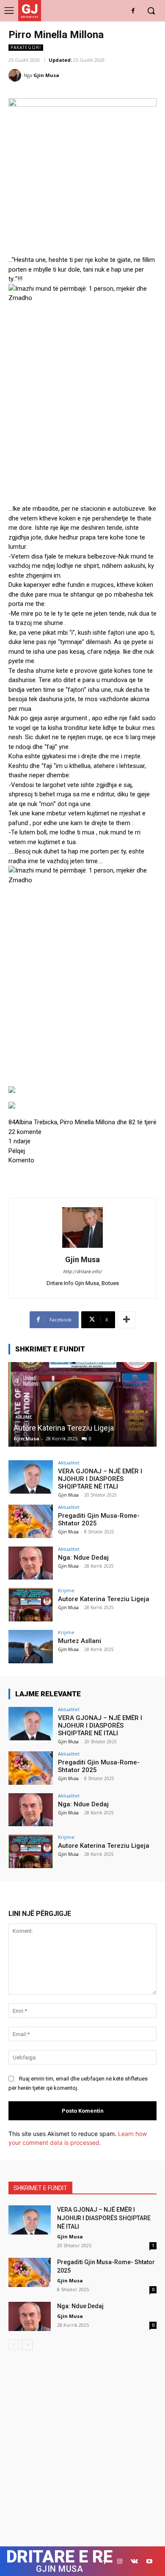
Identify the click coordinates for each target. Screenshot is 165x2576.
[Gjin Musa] (16, 75)
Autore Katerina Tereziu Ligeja (64, 1428)
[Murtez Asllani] (31, 1647)
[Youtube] (149, 2561)
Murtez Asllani (80, 1641)
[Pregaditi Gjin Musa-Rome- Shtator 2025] (31, 1521)
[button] (82, 1107)
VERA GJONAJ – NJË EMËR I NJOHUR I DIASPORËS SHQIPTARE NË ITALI (100, 1479)
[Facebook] (133, 11)
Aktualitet (69, 1463)
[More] (126, 1320)
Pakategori (26, 47)
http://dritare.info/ (82, 1272)
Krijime (66, 1590)
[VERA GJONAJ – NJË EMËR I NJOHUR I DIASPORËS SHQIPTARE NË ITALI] (31, 1477)
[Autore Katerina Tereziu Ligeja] (82, 1404)
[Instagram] (120, 2561)
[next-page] (27, 2345)
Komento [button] (21, 1160)
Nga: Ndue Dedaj (83, 1558)
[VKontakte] (134, 2561)
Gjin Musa (46, 75)
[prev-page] (14, 2345)
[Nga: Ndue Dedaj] (31, 1563)
